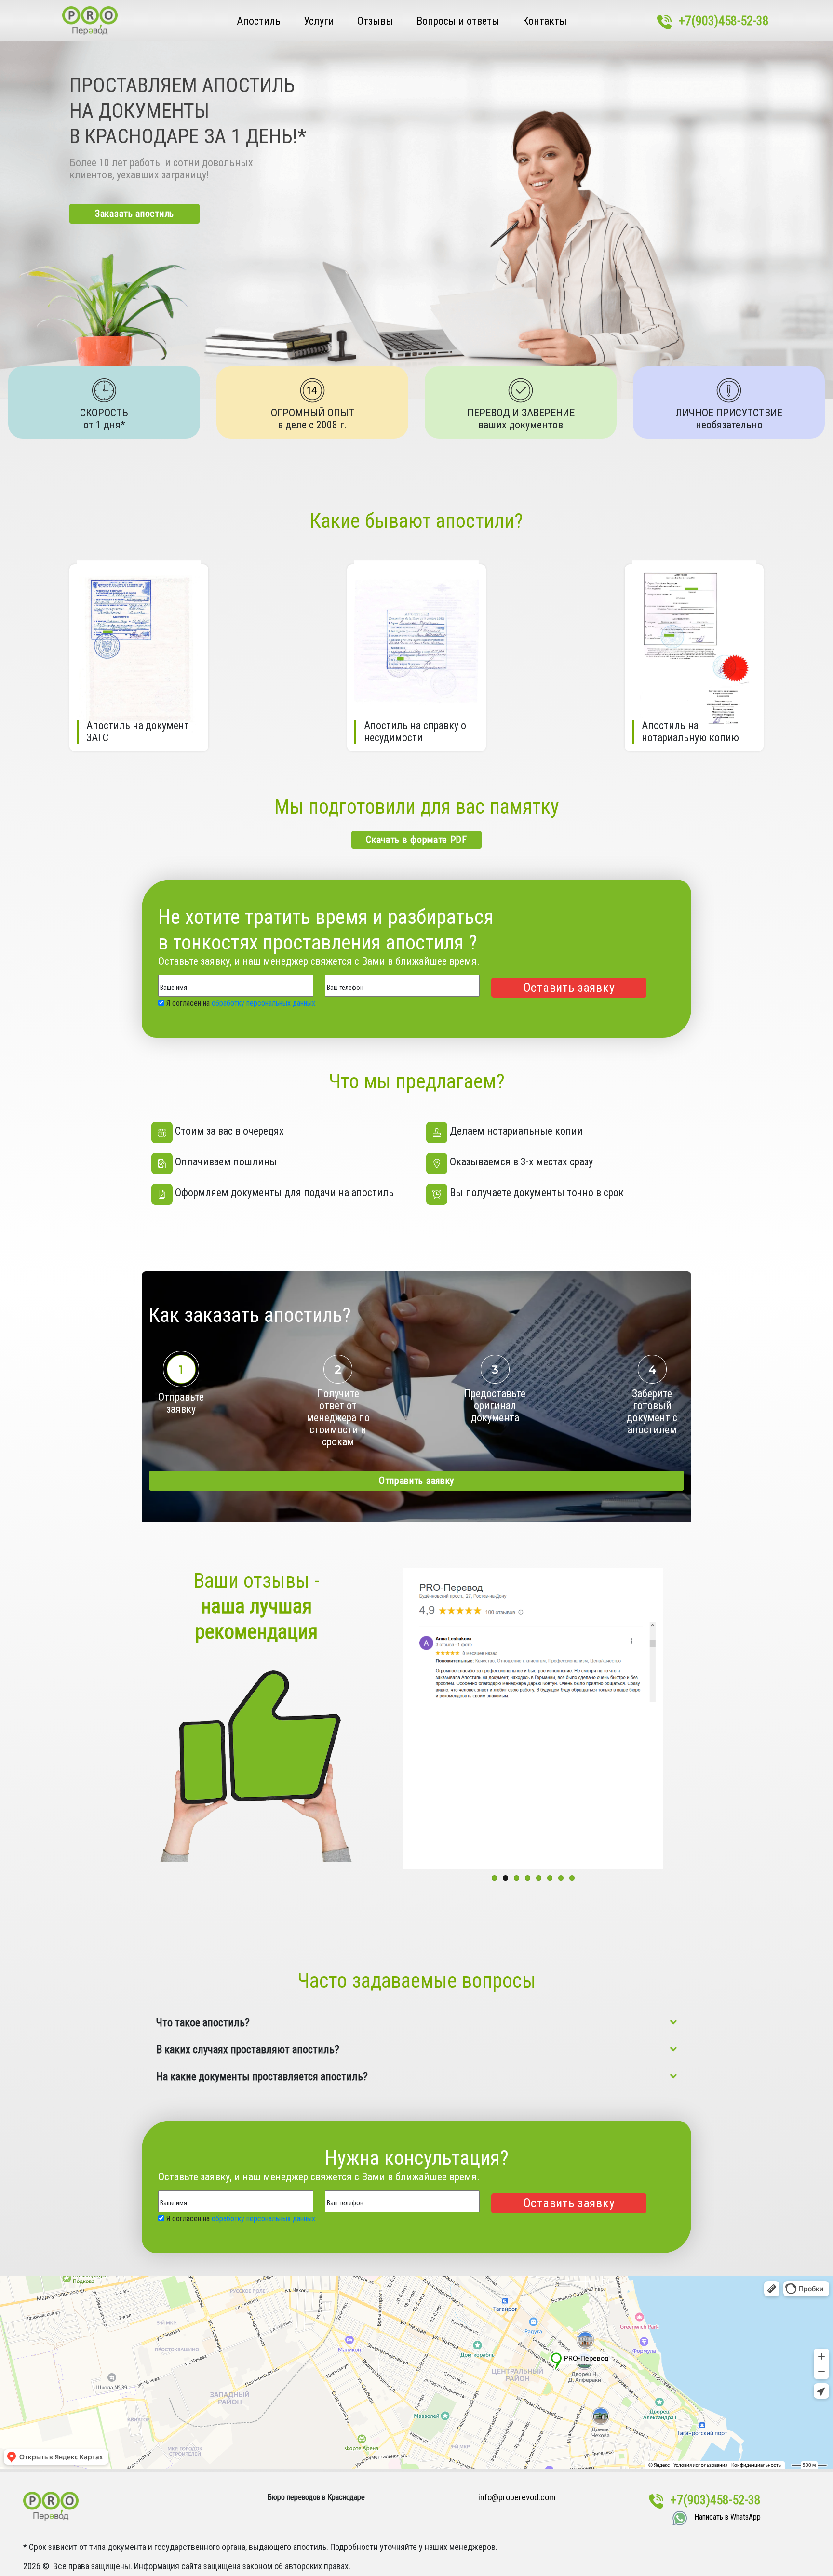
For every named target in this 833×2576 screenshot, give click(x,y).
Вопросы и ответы (458, 21)
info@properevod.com (517, 2497)
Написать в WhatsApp (727, 2517)
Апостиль (259, 21)
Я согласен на (241, 1003)
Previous (390, 1719)
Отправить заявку (416, 1481)
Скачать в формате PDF (416, 840)
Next (676, 1719)
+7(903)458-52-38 (724, 21)
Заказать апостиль (134, 214)
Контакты (545, 21)
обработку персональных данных (263, 1003)
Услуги (319, 21)
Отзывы (375, 21)
